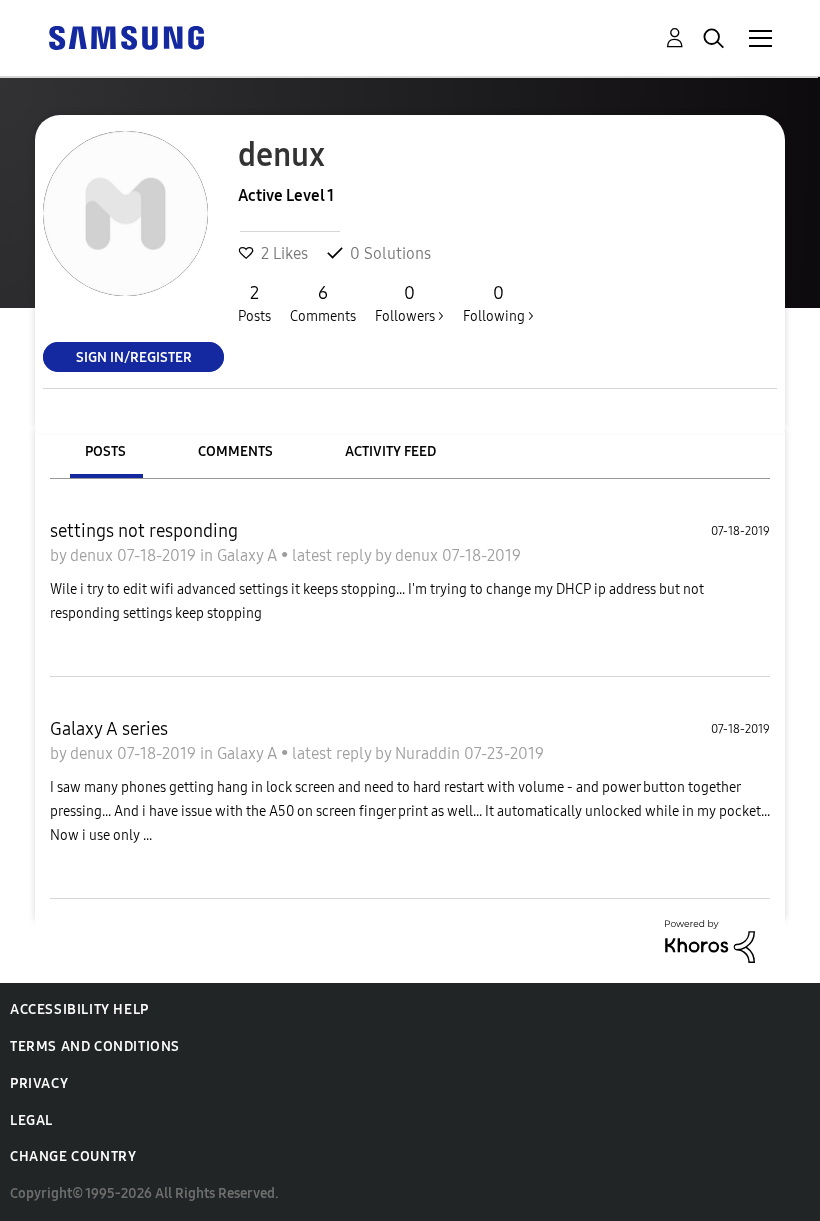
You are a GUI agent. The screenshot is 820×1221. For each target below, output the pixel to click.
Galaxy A (249, 555)
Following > (498, 303)
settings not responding (144, 531)
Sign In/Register (134, 356)
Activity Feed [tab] (390, 451)
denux (93, 555)
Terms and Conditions (95, 1046)
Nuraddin (429, 753)
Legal (31, 1120)
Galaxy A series (109, 729)
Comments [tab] (235, 451)
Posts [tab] (105, 451)
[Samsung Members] (126, 36)
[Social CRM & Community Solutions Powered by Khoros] (710, 939)
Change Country (73, 1156)
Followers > (409, 303)
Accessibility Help (79, 1009)
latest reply (333, 555)
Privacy (39, 1083)
